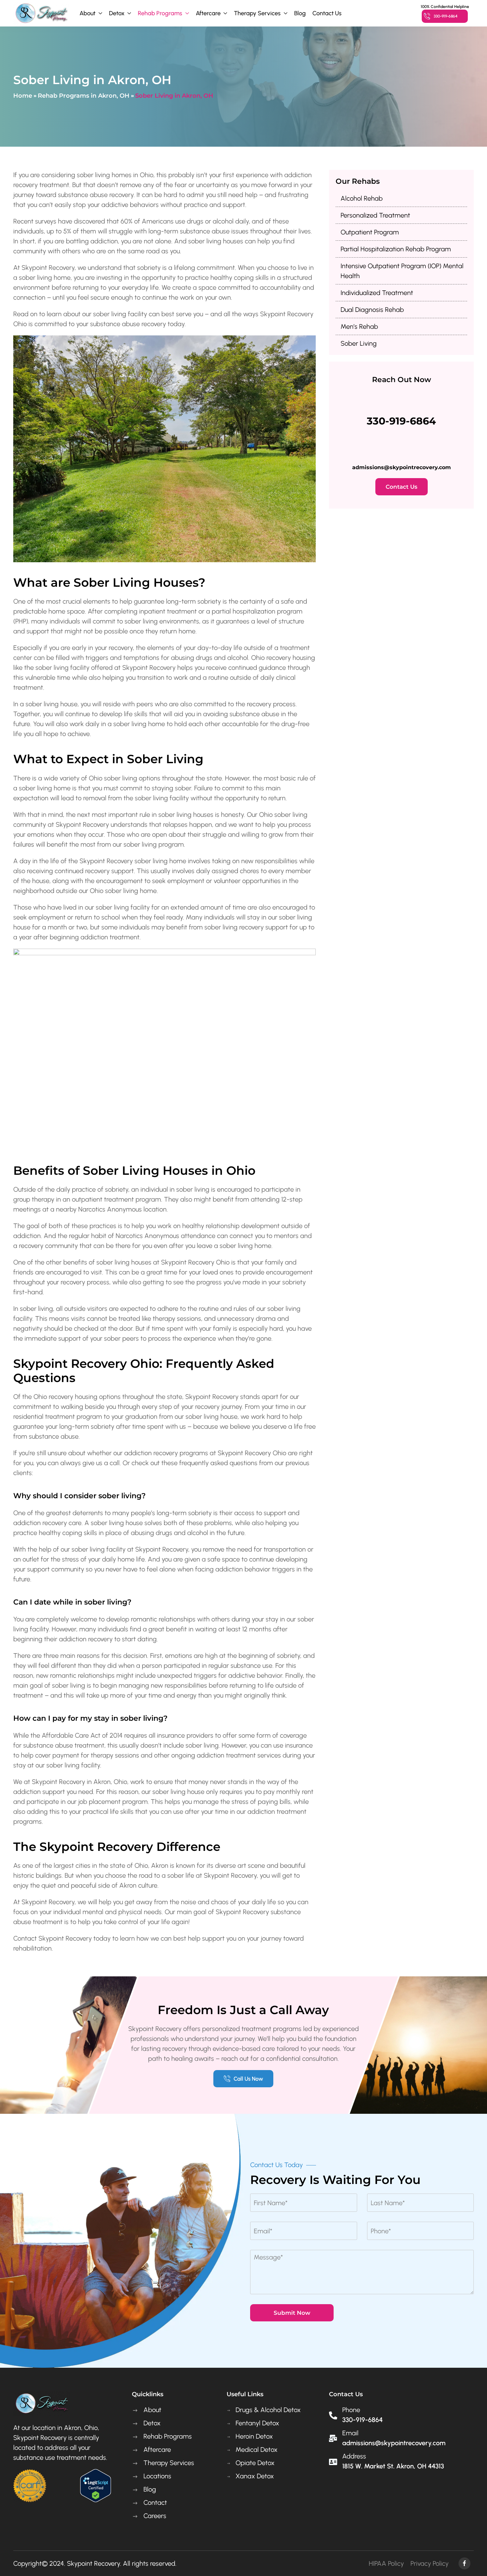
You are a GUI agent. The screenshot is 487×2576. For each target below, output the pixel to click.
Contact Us (327, 13)
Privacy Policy (430, 2563)
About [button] (87, 13)
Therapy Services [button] (257, 13)
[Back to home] (41, 13)
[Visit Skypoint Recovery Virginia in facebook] (464, 2563)
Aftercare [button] (208, 13)
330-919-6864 (446, 16)
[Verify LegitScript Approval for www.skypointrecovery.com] (95, 2485)
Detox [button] (117, 13)
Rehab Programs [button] (160, 13)
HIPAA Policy (386, 2563)
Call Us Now (248, 2079)
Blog (300, 13)
